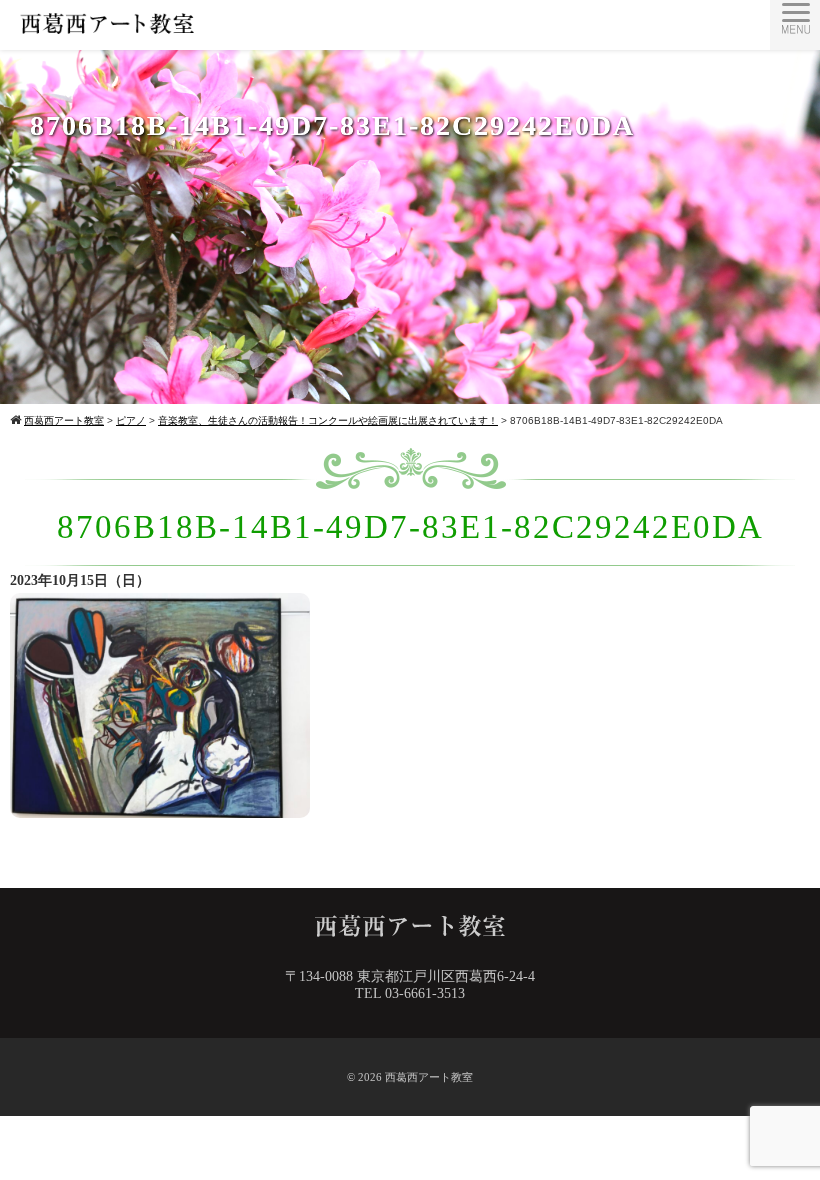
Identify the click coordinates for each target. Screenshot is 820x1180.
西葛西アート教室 (429, 1077)
